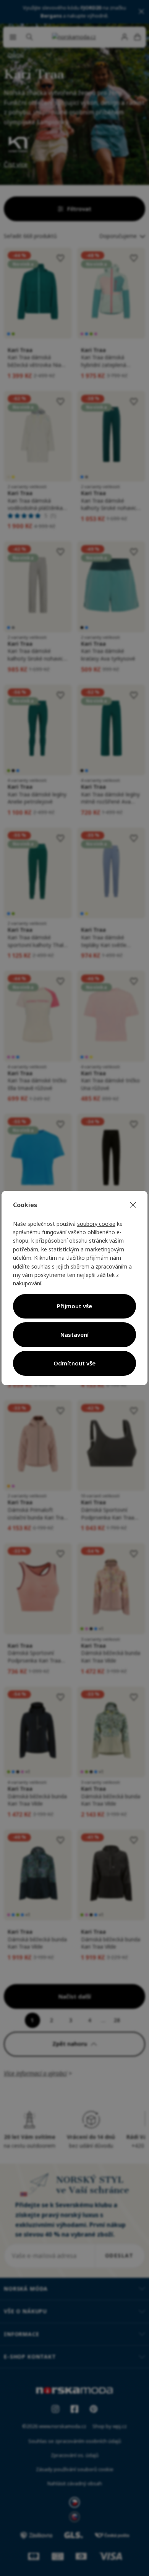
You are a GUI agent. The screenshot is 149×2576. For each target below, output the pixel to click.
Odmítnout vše (74, 1363)
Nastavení (74, 1335)
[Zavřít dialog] (133, 1205)
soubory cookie (96, 1224)
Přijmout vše (74, 1306)
